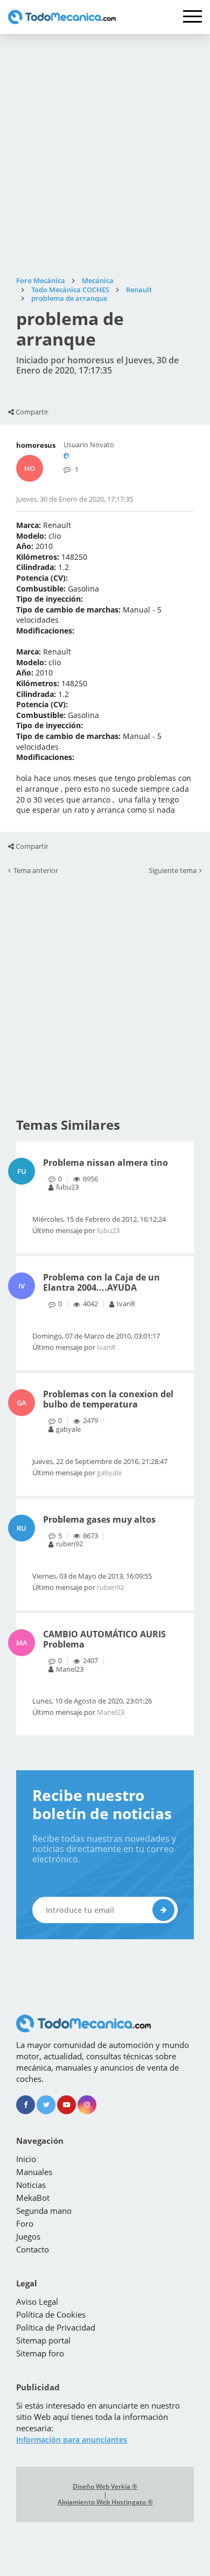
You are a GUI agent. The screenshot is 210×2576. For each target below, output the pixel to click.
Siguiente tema (173, 871)
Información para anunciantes (72, 2440)
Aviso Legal (37, 2301)
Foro (25, 2223)
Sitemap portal (43, 2340)
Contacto (33, 2249)
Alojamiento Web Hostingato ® (105, 2502)
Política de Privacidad (56, 2327)
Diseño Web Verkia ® (105, 2487)
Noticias (31, 2185)
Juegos (28, 2236)
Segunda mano (44, 2211)
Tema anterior (36, 871)
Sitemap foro (40, 2353)
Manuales (34, 2172)
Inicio (26, 2159)
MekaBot (33, 2198)
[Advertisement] (105, 155)
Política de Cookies (51, 2314)
